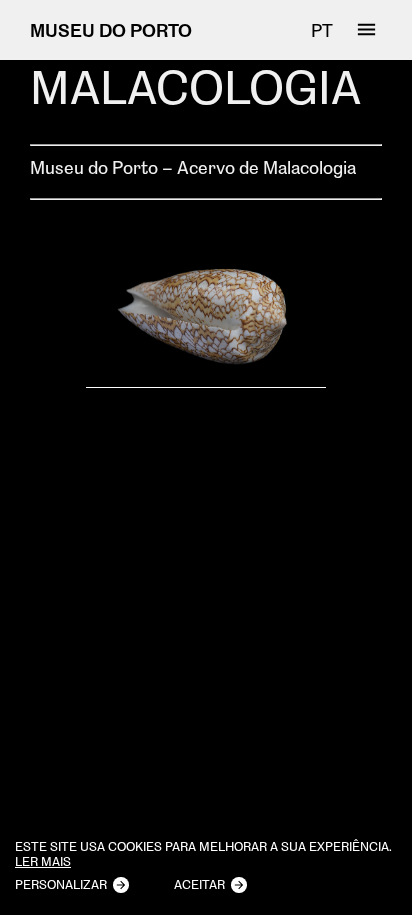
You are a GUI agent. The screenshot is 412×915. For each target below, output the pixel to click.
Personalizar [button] (61, 884)
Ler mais (43, 862)
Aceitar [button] (199, 884)
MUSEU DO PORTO (111, 30)
